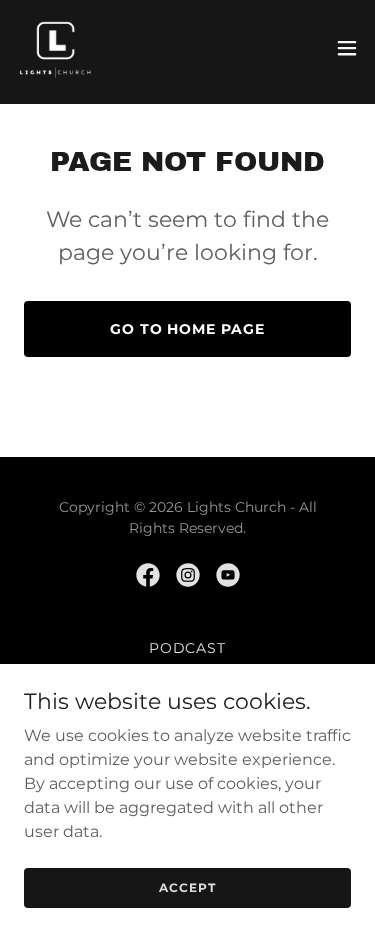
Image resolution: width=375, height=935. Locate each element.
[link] (56, 48)
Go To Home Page (188, 329)
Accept (187, 887)
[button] (347, 48)
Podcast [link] (188, 648)
